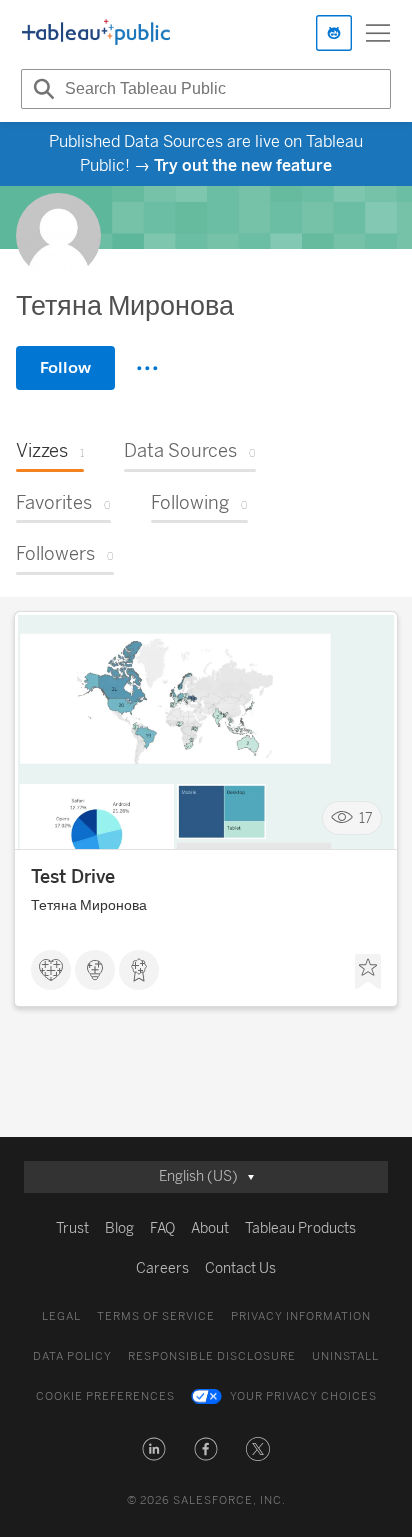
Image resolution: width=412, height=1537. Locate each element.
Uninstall (345, 1356)
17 (366, 817)
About (210, 1228)
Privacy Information (301, 1316)
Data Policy (72, 1356)
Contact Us (240, 1268)
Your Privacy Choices (303, 1396)
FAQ (162, 1228)
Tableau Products (300, 1228)
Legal (61, 1316)
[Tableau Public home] (96, 33)
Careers (162, 1268)
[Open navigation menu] (378, 33)
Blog (119, 1228)
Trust (72, 1228)
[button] (154, 1449)
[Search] (41, 89)
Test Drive (73, 877)
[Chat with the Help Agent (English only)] (334, 33)
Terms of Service (156, 1316)
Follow (65, 367)
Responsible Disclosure (212, 1356)
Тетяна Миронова (89, 905)
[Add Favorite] (368, 972)
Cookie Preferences (105, 1396)
